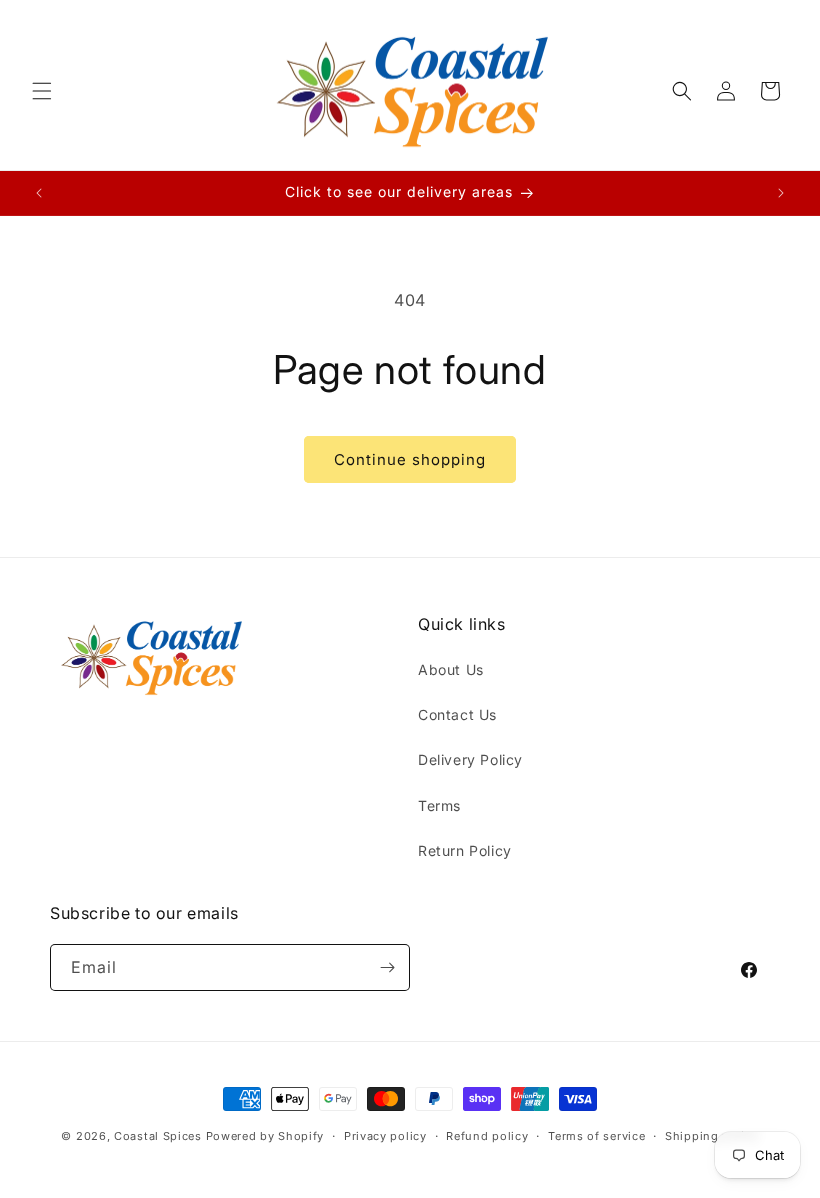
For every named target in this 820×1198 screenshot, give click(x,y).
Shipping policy (712, 1136)
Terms (439, 805)
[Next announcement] (781, 193)
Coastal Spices (158, 1136)
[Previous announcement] (39, 193)
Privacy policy (385, 1136)
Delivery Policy (470, 759)
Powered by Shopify (265, 1136)
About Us (451, 669)
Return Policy (465, 850)
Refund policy (487, 1136)
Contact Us (457, 714)
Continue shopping (410, 459)
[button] (42, 91)
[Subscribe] (387, 967)
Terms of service (596, 1136)
